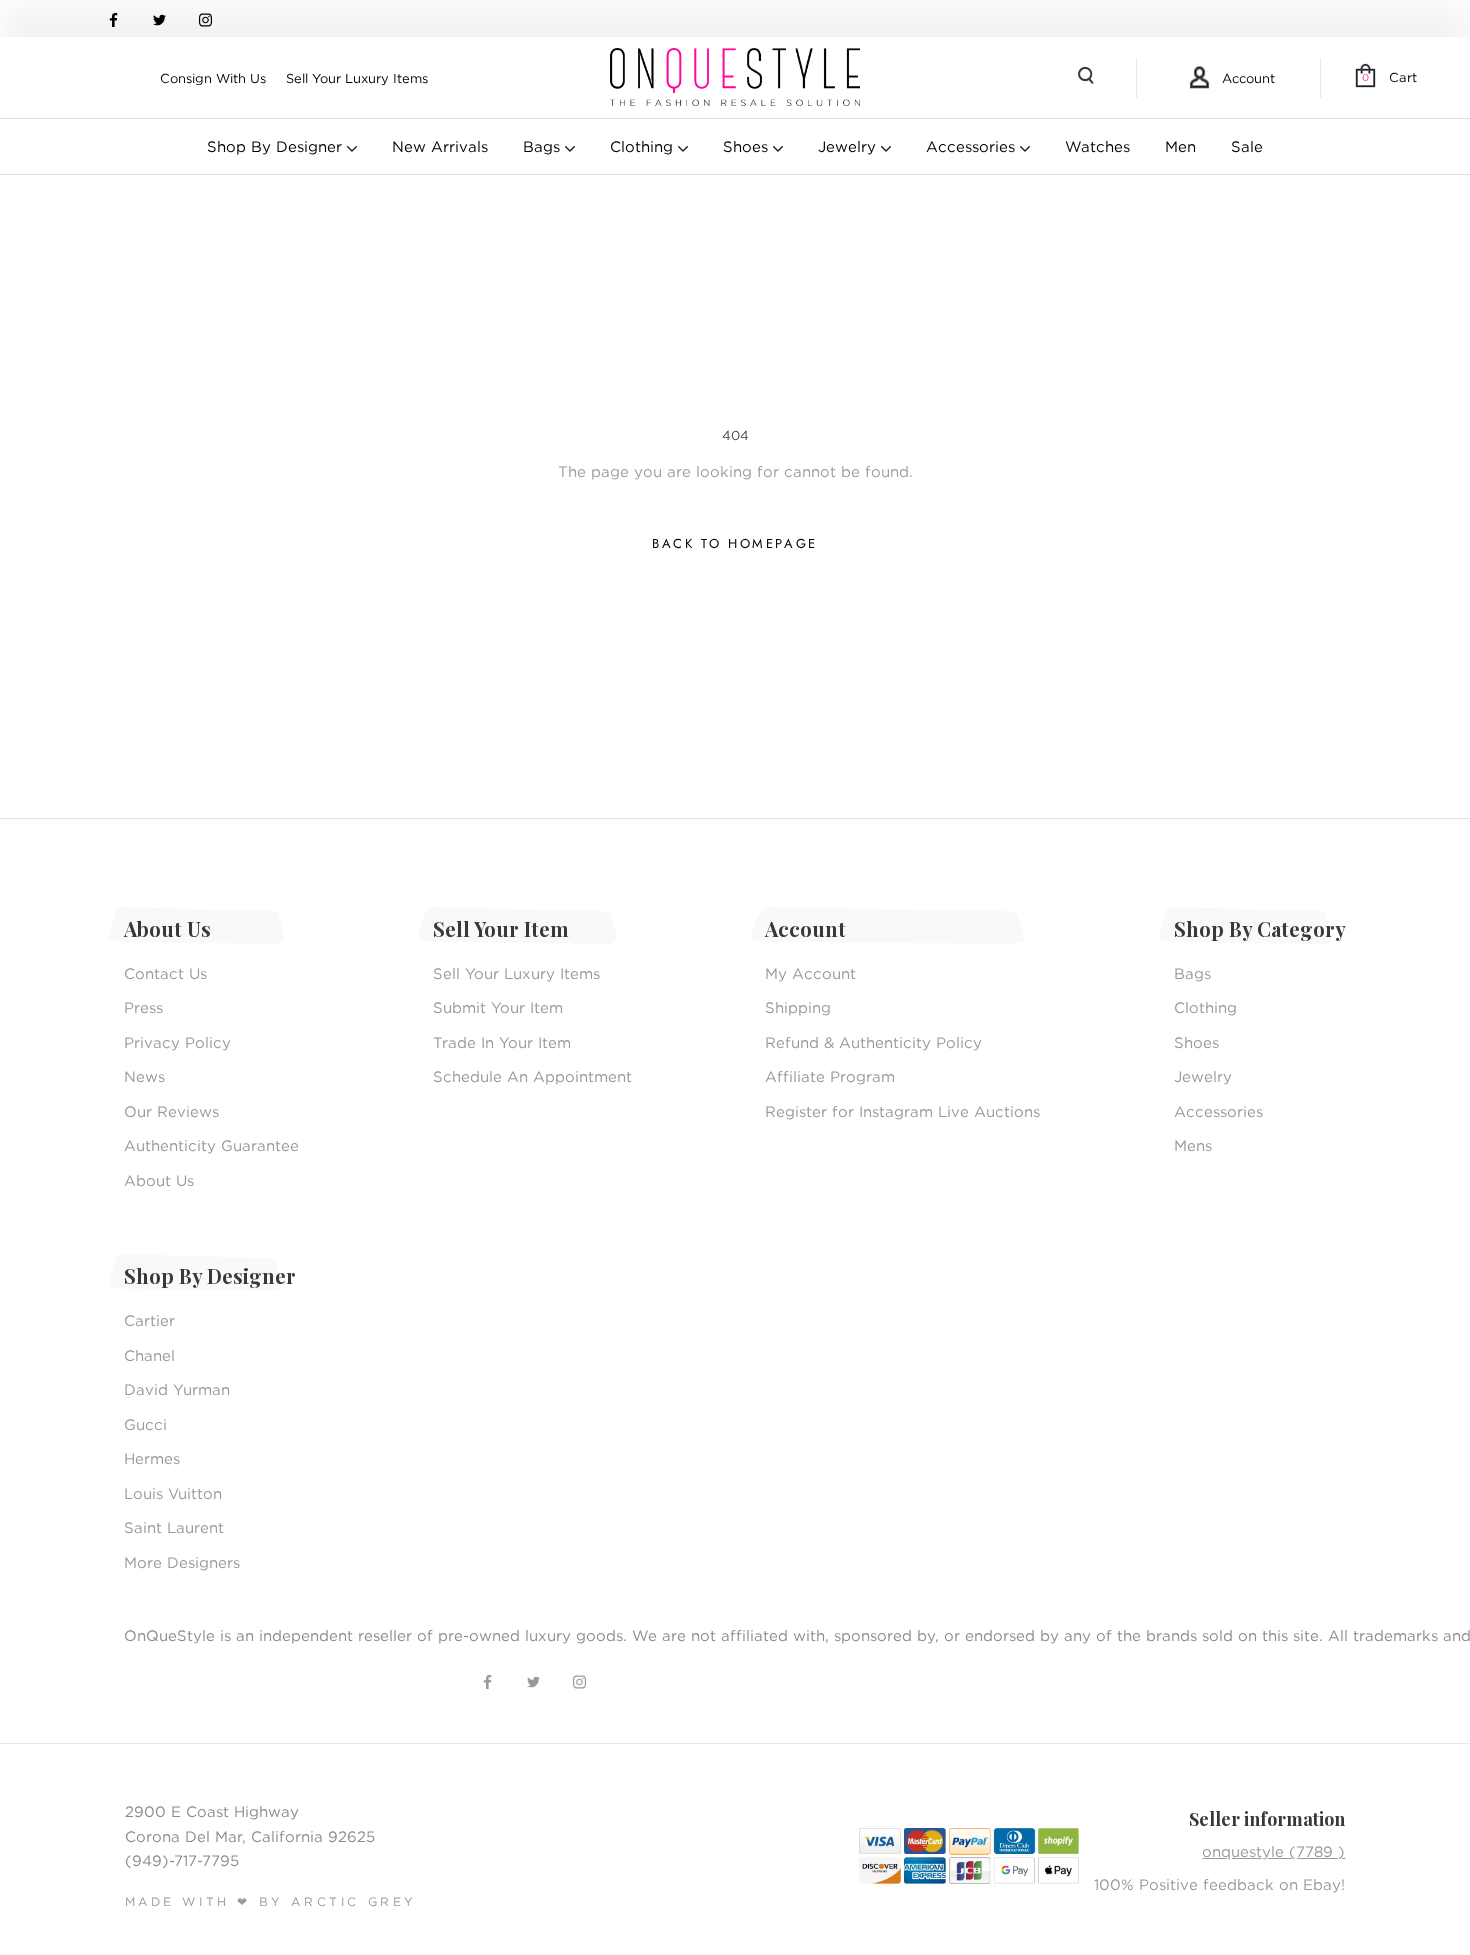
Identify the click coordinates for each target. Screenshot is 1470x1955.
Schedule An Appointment (532, 1076)
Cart (1389, 77)
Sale (1247, 146)
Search (1088, 78)
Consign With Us (213, 78)
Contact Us (165, 973)
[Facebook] (113, 18)
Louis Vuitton (173, 1493)
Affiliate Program (830, 1076)
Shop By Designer (277, 146)
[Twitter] (159, 18)
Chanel (149, 1355)
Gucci (145, 1424)
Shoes (748, 146)
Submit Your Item (498, 1007)
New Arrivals (440, 146)
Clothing (644, 146)
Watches (1097, 146)
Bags (544, 146)
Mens (1193, 1145)
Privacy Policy (177, 1042)
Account (1248, 78)
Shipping (798, 1007)
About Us (159, 1180)
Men (1180, 146)
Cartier (149, 1320)
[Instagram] (205, 18)
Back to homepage (735, 543)
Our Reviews (171, 1111)
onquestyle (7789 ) (1273, 1851)
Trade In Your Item (502, 1042)
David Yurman (177, 1389)
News (144, 1076)
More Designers (182, 1562)
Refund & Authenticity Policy (873, 1042)
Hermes (152, 1458)
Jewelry (849, 146)
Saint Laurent (174, 1527)
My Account (810, 973)
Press (143, 1007)
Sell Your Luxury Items (357, 78)
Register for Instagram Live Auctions (902, 1111)
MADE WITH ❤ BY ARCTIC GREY (271, 1901)
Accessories (973, 146)
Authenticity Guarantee (211, 1145)
